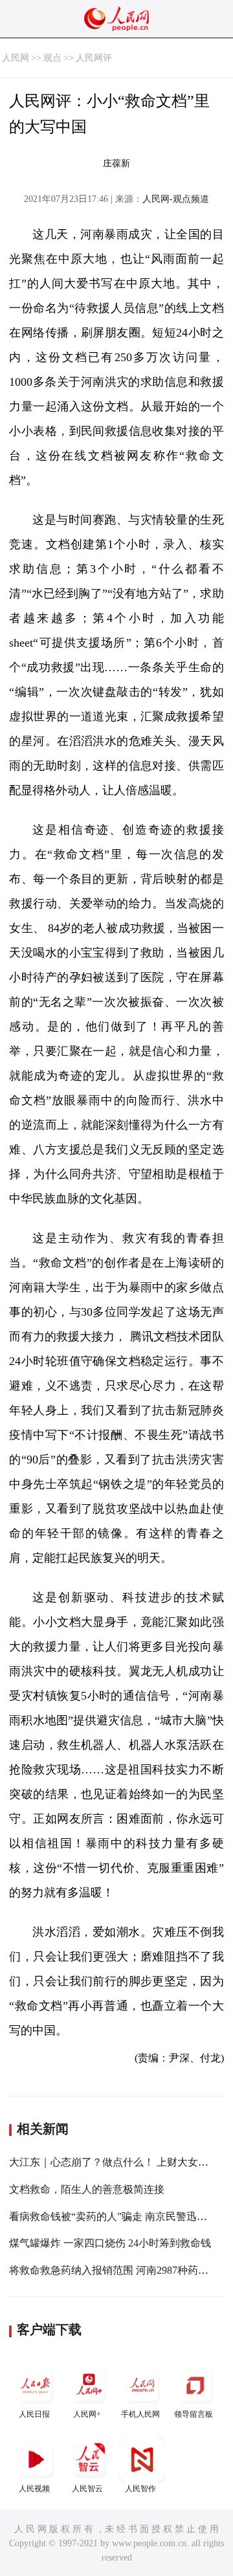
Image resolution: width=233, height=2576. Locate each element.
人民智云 (87, 2489)
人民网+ (87, 2414)
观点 (52, 58)
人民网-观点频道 (176, 199)
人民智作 (140, 2489)
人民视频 (34, 2489)
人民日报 (34, 2414)
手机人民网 (140, 2414)
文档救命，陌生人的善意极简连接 (87, 2189)
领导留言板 (194, 2414)
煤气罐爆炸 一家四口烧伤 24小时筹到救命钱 (110, 2243)
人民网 (16, 58)
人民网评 (94, 58)
